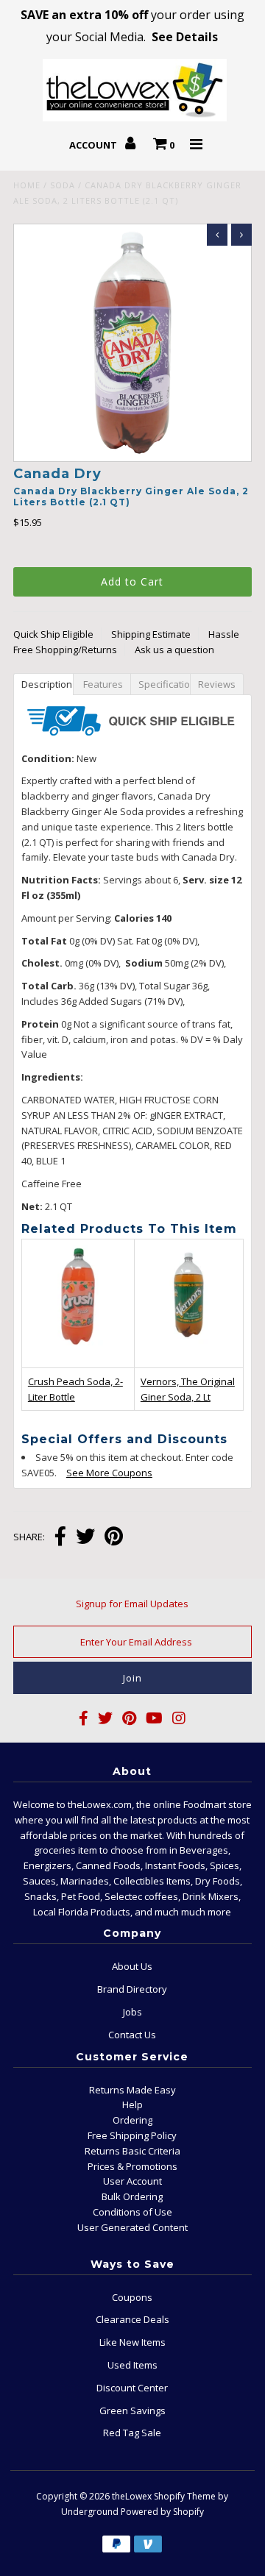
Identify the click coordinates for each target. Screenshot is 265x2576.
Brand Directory (132, 1989)
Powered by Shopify (162, 2512)
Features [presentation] (103, 684)
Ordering (132, 2120)
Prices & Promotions (132, 2166)
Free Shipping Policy (132, 2135)
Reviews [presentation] (219, 684)
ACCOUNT (94, 145)
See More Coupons (102, 1473)
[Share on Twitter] (85, 1538)
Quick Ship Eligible (53, 634)
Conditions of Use (132, 2212)
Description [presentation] (47, 684)
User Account (132, 2181)
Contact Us (132, 2035)
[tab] (43, 683)
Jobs (132, 2012)
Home (27, 185)
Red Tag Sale (132, 2433)
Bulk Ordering (132, 2196)
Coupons (132, 2297)
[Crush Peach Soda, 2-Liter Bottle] (78, 1353)
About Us (132, 1966)
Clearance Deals (132, 2319)
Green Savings (132, 2410)
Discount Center (132, 2388)
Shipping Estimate (151, 634)
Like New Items (132, 2342)
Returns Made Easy (132, 2090)
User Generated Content (132, 2227)
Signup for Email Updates (132, 1604)
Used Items (132, 2365)
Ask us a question (174, 650)
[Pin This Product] (114, 1538)
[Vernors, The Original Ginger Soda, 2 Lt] (189, 1352)
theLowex (132, 2496)
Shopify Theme (185, 2496)
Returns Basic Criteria (132, 2151)
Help (132, 2104)
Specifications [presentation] (166, 684)
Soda (63, 185)
